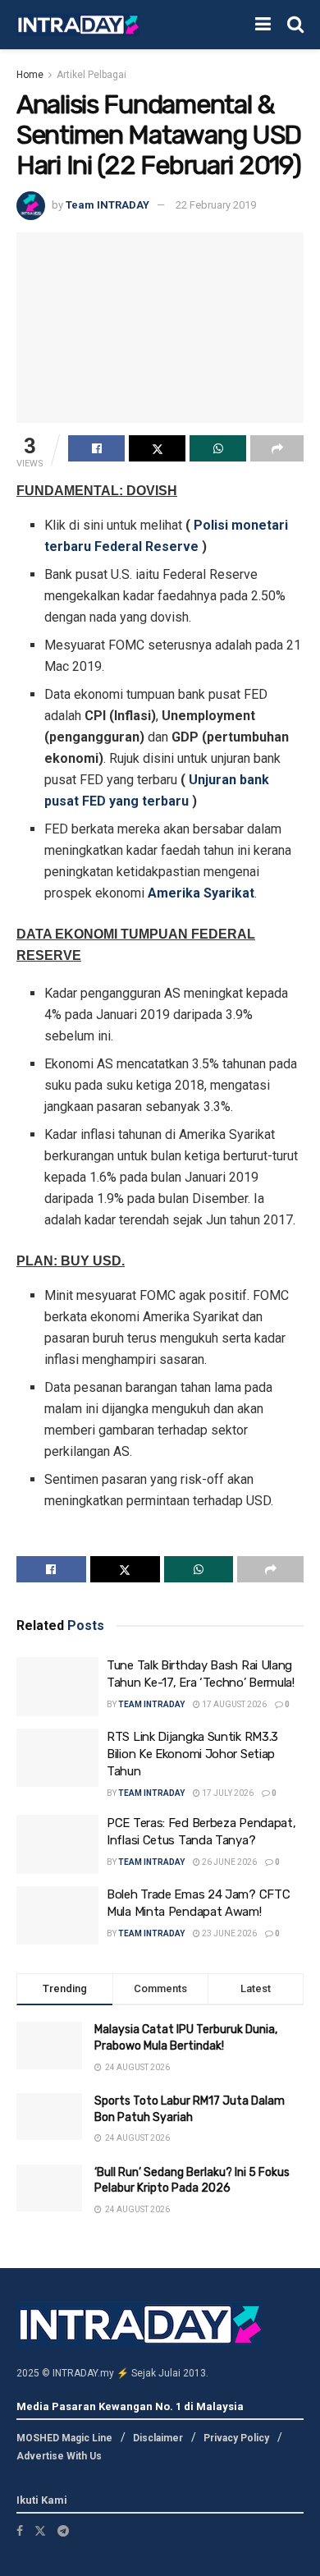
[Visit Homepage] (78, 25)
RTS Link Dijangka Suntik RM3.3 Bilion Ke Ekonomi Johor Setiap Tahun (192, 1754)
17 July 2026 (227, 1793)
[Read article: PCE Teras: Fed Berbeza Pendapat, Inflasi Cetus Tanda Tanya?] (57, 1844)
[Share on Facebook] (96, 448)
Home (30, 75)
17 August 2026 (233, 1704)
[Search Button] (295, 25)
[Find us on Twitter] (40, 2531)
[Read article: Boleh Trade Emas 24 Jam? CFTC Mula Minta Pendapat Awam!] (57, 1916)
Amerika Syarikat (201, 893)
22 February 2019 (216, 205)
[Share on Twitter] (157, 448)
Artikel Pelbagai (91, 75)
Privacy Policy (236, 2438)
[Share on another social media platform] (277, 448)
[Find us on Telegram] (63, 2531)
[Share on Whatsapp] (218, 448)
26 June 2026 (229, 1862)
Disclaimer (158, 2438)
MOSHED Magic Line (64, 2438)
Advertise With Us (59, 2456)
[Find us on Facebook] (20, 2531)
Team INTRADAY (107, 205)
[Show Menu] (263, 25)
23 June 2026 (229, 1933)
